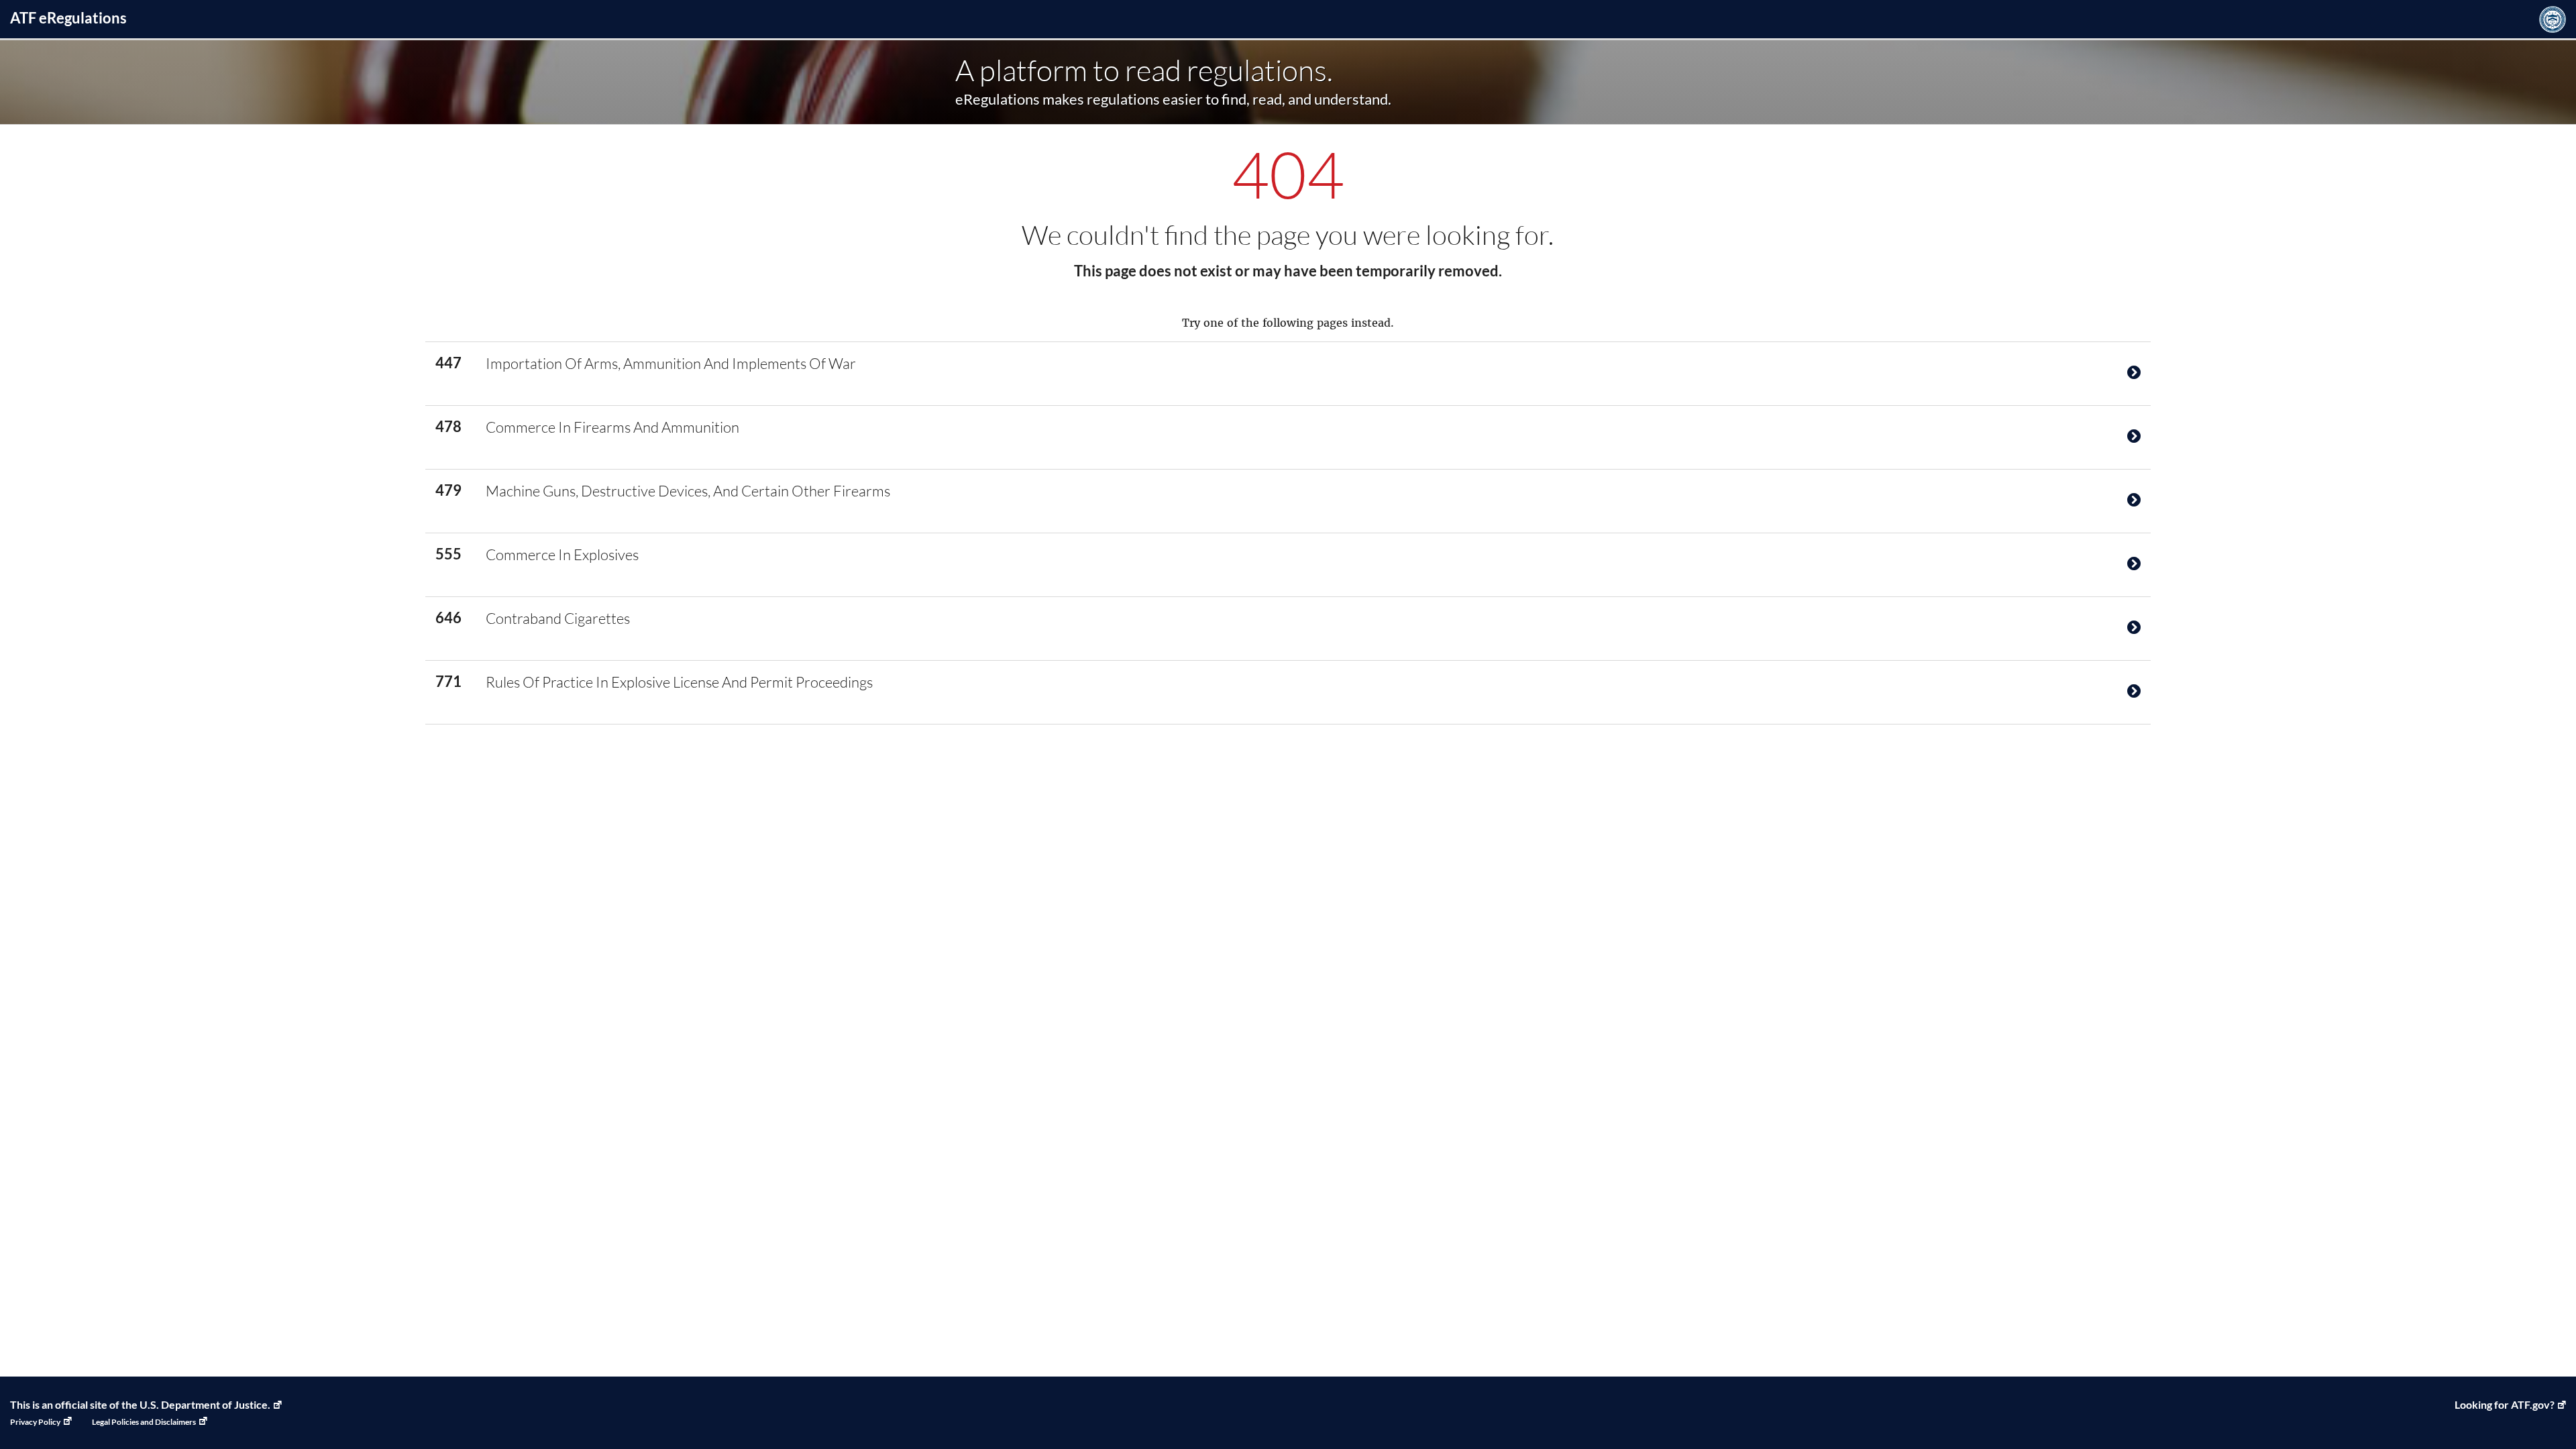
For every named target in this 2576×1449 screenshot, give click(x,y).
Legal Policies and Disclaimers (144, 1422)
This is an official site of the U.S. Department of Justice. (140, 1404)
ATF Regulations (68, 18)
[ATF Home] (2553, 19)
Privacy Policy (35, 1422)
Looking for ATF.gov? (2505, 1404)
